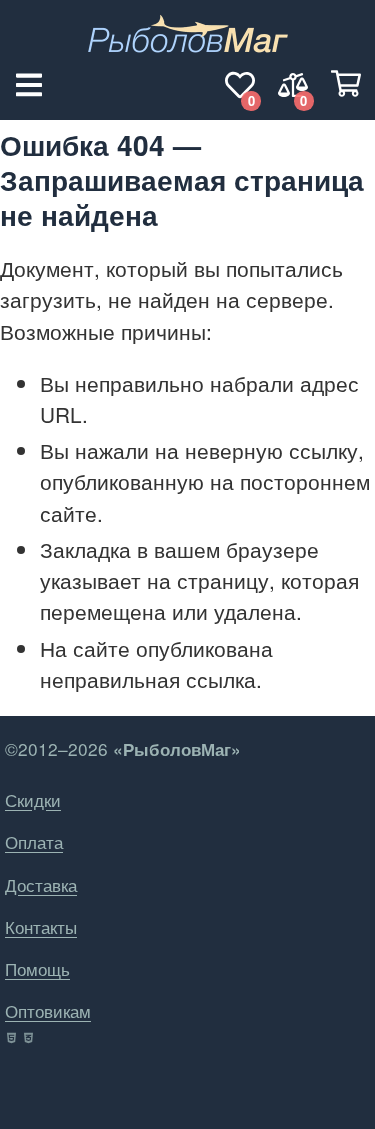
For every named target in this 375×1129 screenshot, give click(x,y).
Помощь (37, 968)
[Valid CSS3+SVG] (30, 1038)
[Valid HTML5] (12, 1038)
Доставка (41, 884)
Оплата (34, 841)
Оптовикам (48, 1010)
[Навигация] (29, 85)
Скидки (33, 799)
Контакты (41, 926)
